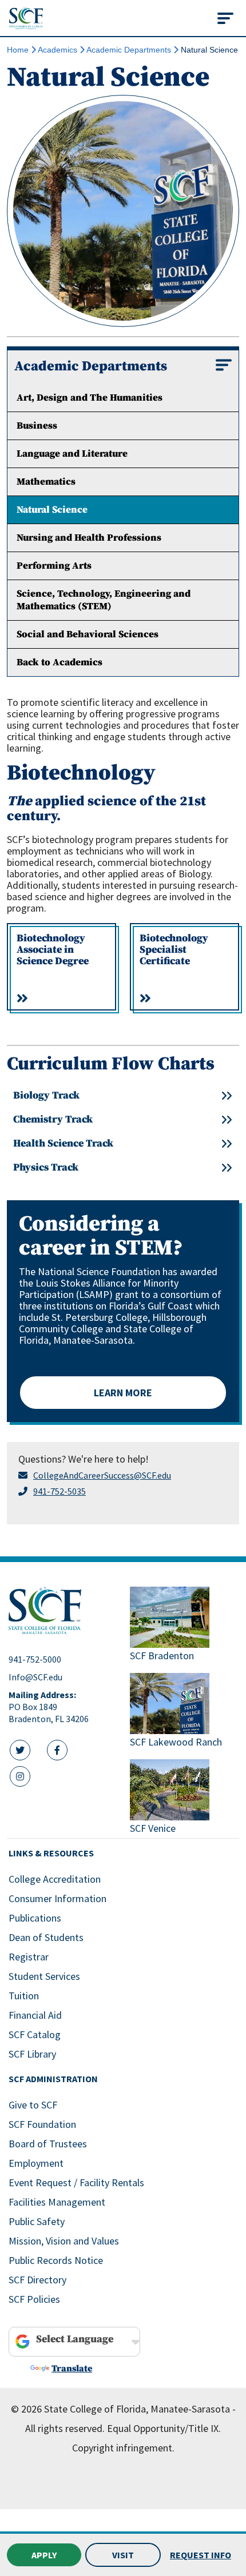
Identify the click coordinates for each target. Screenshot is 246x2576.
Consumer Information (57, 1898)
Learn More (123, 1393)
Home (18, 50)
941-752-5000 (35, 1659)
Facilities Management (57, 2202)
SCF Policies (34, 2299)
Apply (44, 2555)
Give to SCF (33, 2105)
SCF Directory (37, 2280)
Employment (36, 2163)
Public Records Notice (56, 2260)
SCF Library (32, 2054)
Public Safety (37, 2221)
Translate (72, 2369)
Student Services (44, 1976)
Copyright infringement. (123, 2448)
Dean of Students (46, 1937)
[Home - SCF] (62, 1611)
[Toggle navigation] (225, 18)
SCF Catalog (35, 2034)
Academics (57, 50)
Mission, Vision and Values (64, 2241)
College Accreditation (55, 1879)
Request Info (201, 2555)
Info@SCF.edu (35, 1677)
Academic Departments (129, 50)
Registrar (29, 1957)
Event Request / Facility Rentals (76, 2182)
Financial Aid (35, 2015)
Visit (123, 2555)
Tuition (24, 1996)
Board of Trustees (48, 2144)
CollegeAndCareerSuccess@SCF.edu (102, 1475)
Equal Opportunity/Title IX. (164, 2428)
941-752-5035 (59, 1491)
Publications (35, 1918)
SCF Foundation (42, 2124)
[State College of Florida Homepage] (26, 18)
